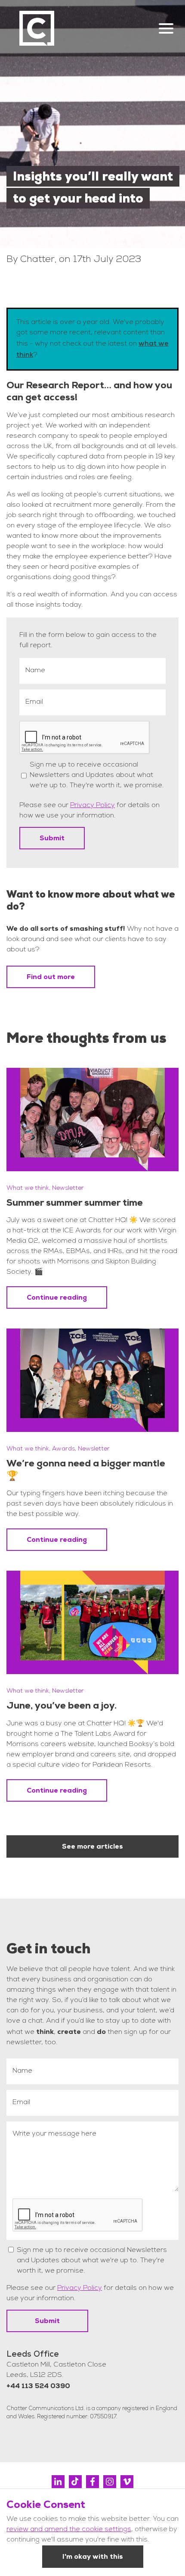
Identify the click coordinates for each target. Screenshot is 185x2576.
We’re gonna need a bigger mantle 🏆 (86, 1469)
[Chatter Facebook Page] (92, 2482)
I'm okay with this (93, 2556)
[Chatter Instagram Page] (110, 2482)
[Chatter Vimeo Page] (127, 2482)
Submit (52, 838)
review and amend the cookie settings (69, 2530)
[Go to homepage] (37, 28)
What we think (28, 1188)
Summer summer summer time (75, 1202)
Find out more (51, 977)
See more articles (92, 1846)
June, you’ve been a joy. (62, 1705)
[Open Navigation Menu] (166, 28)
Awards (63, 1449)
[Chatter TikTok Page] (75, 2482)
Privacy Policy (92, 806)
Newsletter (68, 1188)
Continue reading (57, 1297)
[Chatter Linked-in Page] (58, 2482)
